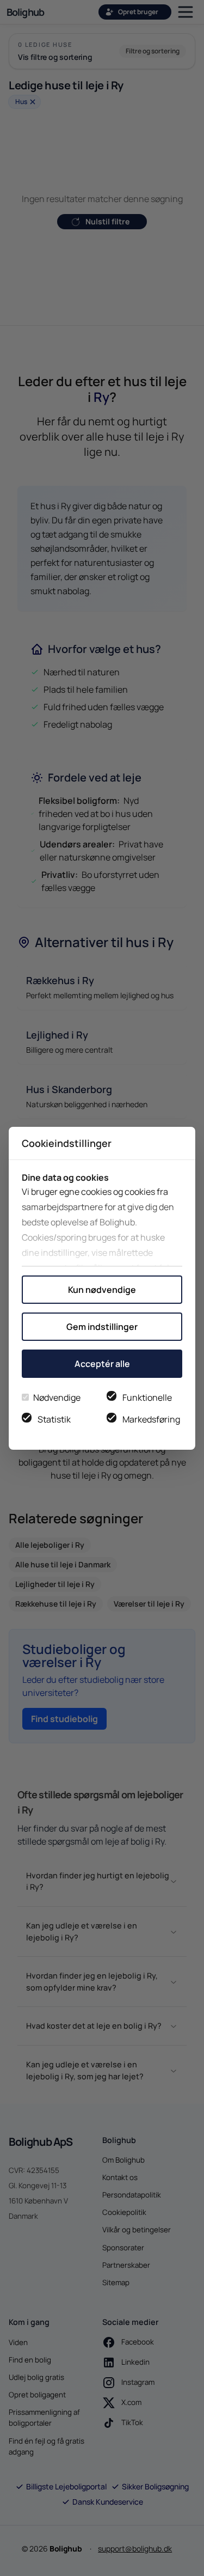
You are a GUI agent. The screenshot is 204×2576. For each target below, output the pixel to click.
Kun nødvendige (102, 1290)
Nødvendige (57, 1397)
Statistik (54, 1419)
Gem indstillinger (102, 1327)
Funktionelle (147, 1397)
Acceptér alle (102, 1364)
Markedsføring (151, 1419)
